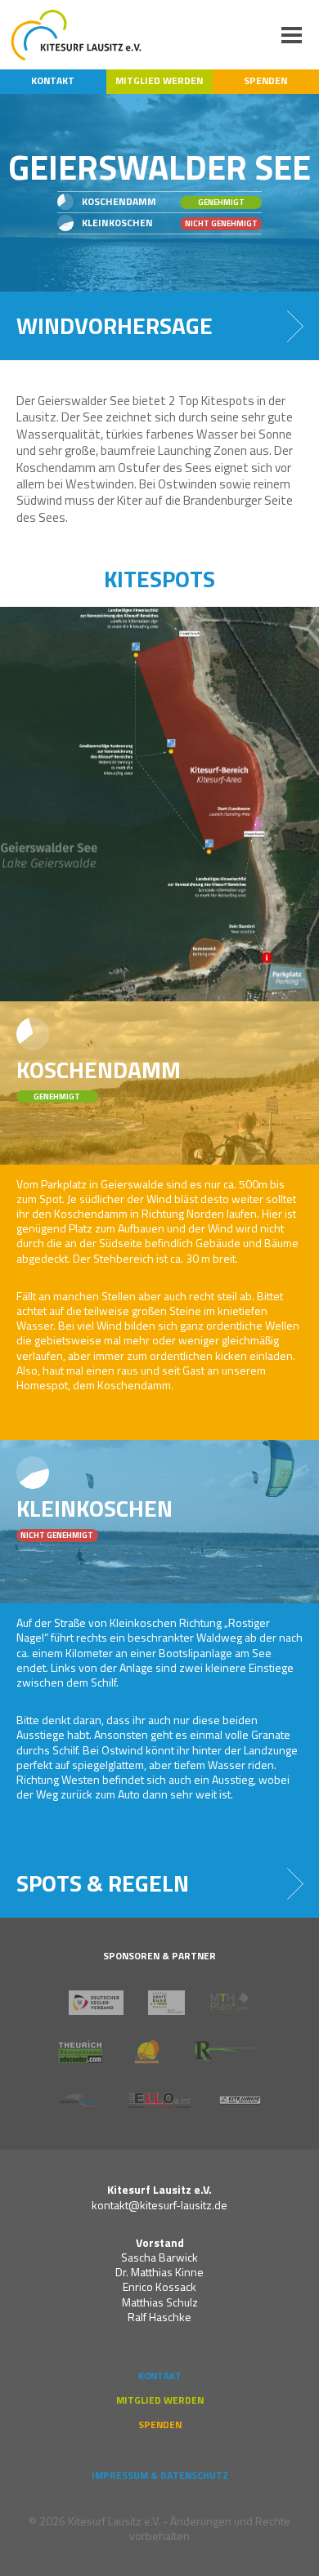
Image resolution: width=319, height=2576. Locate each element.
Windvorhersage (115, 325)
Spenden (265, 81)
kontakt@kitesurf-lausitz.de (159, 2205)
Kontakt (53, 81)
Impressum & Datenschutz (160, 2476)
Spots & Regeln (103, 1883)
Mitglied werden (159, 81)
